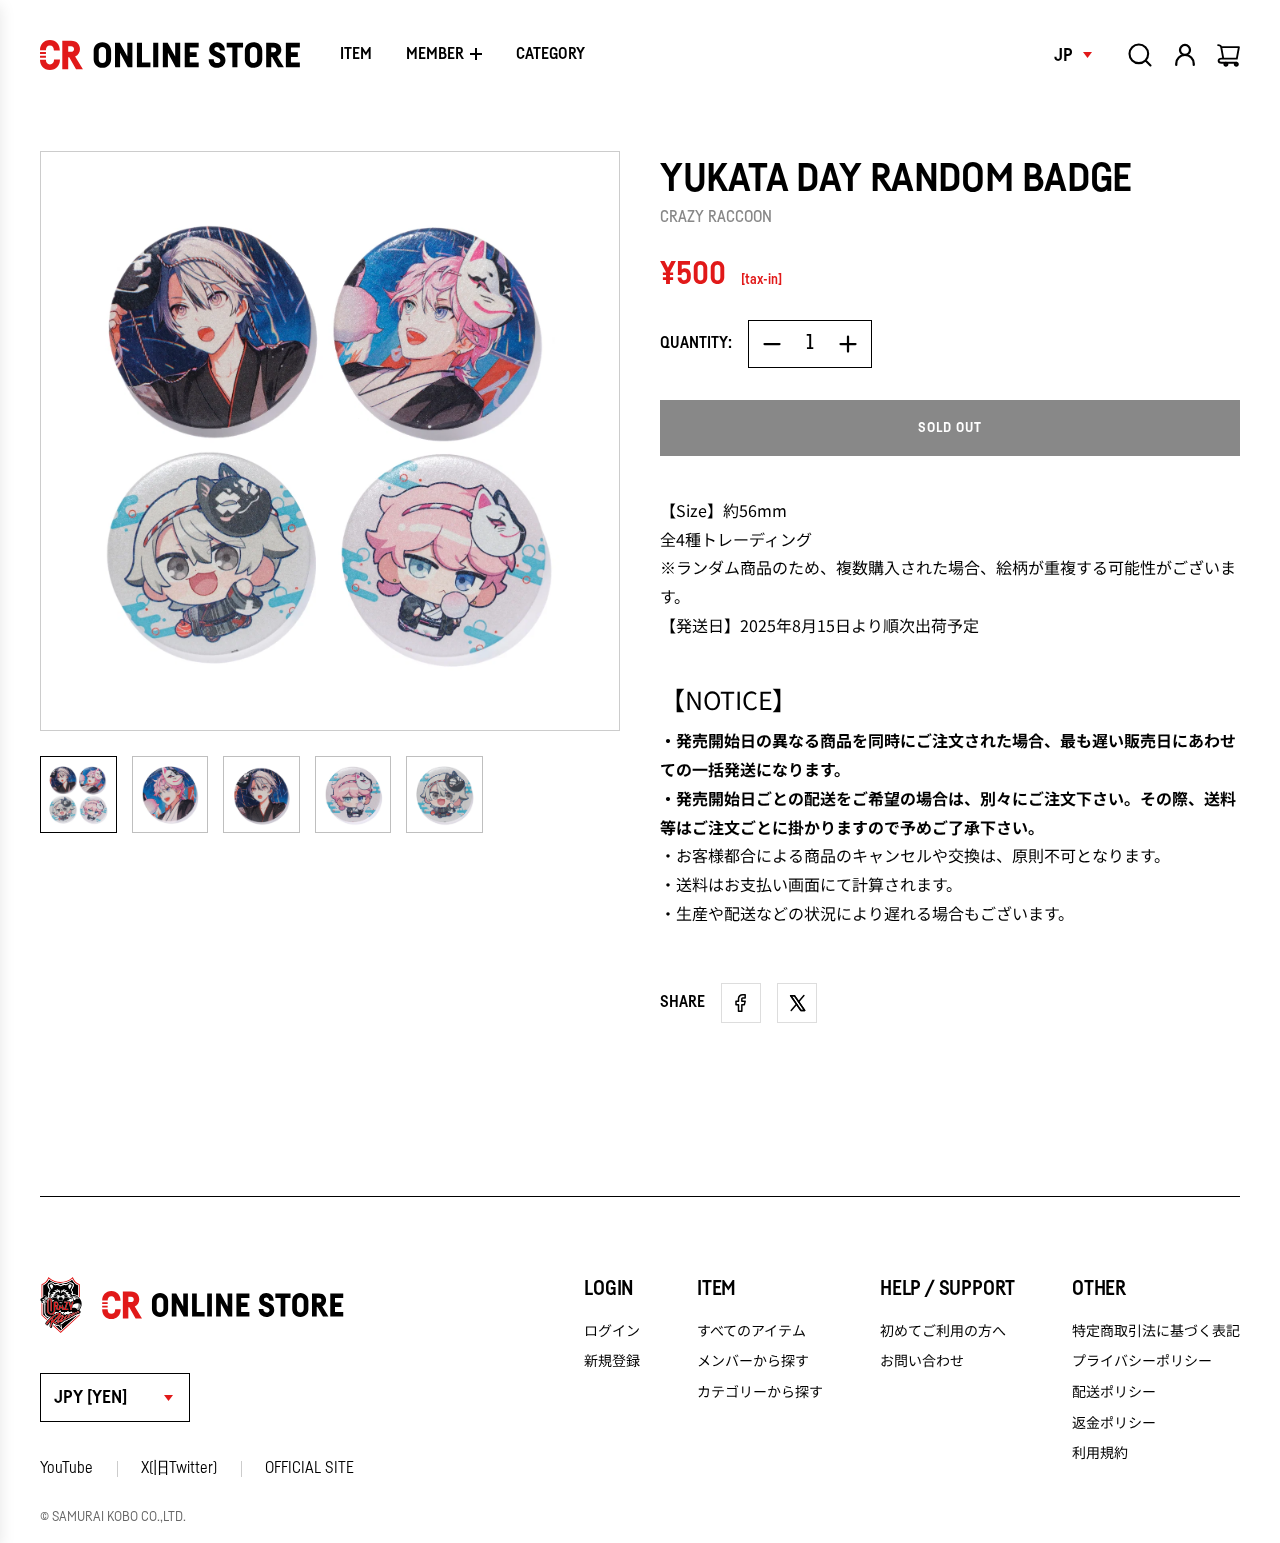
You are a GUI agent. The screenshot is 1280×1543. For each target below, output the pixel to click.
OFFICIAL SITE (309, 1468)
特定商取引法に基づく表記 (1156, 1330)
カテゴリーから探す (760, 1391)
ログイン (612, 1330)
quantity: (696, 343)
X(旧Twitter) (179, 1468)
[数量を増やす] (848, 344)
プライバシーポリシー (1142, 1360)
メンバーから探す (753, 1360)
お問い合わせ (922, 1360)
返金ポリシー (1114, 1422)
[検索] (1140, 55)
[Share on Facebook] (741, 1003)
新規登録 (612, 1360)
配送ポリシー (1114, 1391)
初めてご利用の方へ (943, 1330)
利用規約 (1100, 1452)
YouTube (66, 1468)
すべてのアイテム (751, 1330)
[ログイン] (1185, 55)
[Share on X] (797, 1003)
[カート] (1230, 55)
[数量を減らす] (772, 344)
